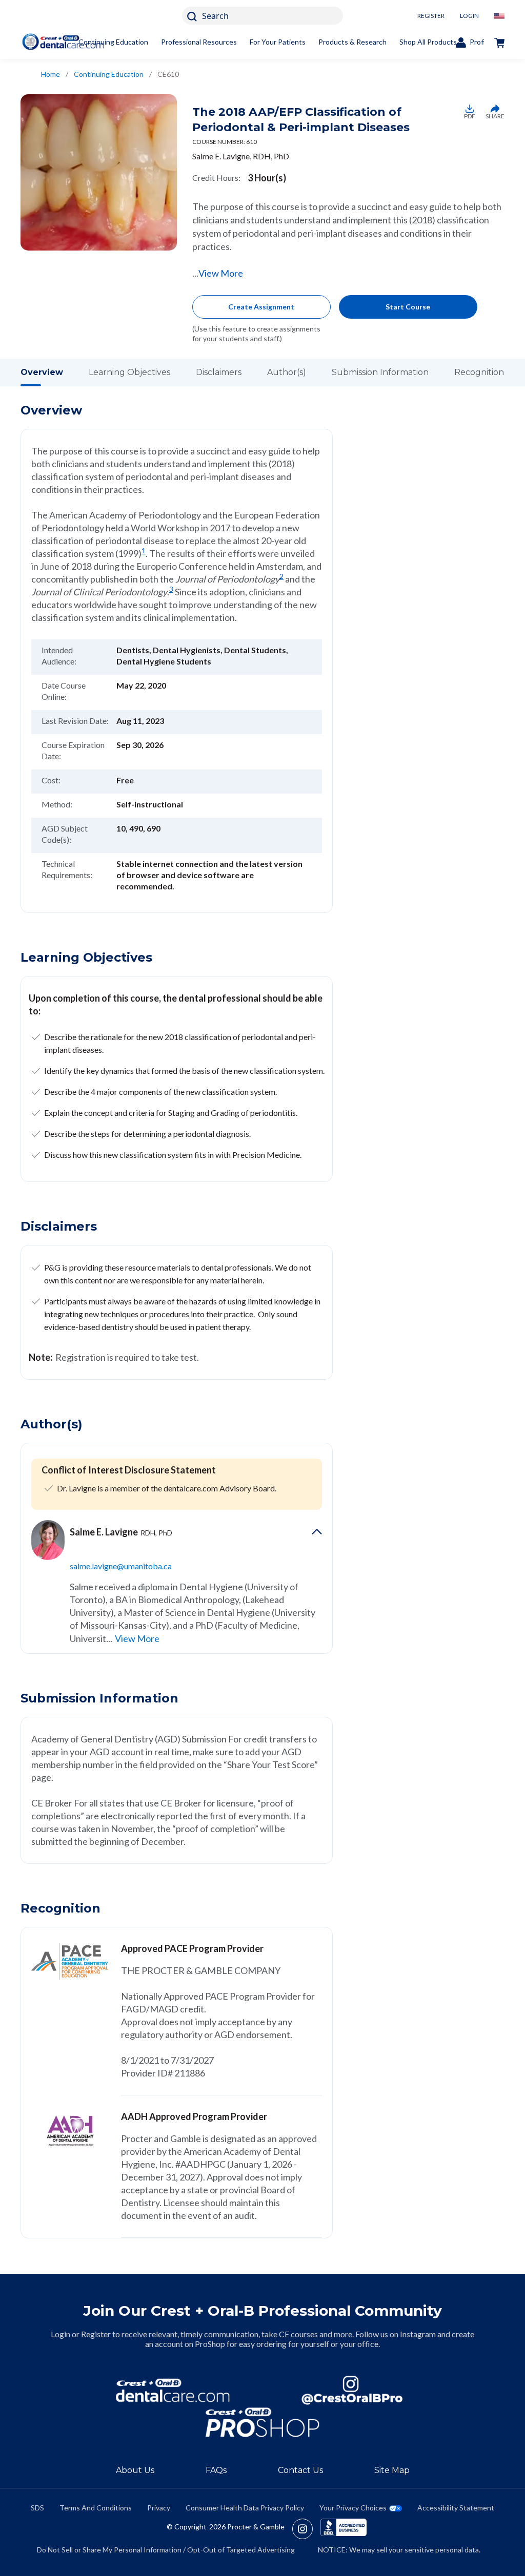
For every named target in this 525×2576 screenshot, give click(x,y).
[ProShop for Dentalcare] (262, 2423)
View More (221, 273)
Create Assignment (261, 307)
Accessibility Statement (456, 2508)
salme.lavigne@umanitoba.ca (121, 1566)
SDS (37, 2508)
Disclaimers (219, 372)
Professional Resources (199, 42)
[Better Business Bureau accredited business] (344, 2529)
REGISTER (431, 16)
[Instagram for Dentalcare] (352, 2390)
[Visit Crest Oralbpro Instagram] (306, 2529)
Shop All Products (428, 42)
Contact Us (300, 2470)
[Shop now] (499, 42)
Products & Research (352, 42)
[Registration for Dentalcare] (173, 2390)
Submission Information (380, 372)
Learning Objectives (129, 372)
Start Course (408, 307)
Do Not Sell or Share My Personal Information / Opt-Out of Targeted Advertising (166, 2550)
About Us (135, 2470)
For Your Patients (278, 42)
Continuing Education (113, 42)
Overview (42, 372)
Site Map (392, 2470)
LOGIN (469, 16)
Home (51, 74)
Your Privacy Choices (353, 2508)
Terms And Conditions (96, 2508)
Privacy (159, 2508)
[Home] (63, 42)
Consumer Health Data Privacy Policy (245, 2508)
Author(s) (287, 372)
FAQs (216, 2470)
